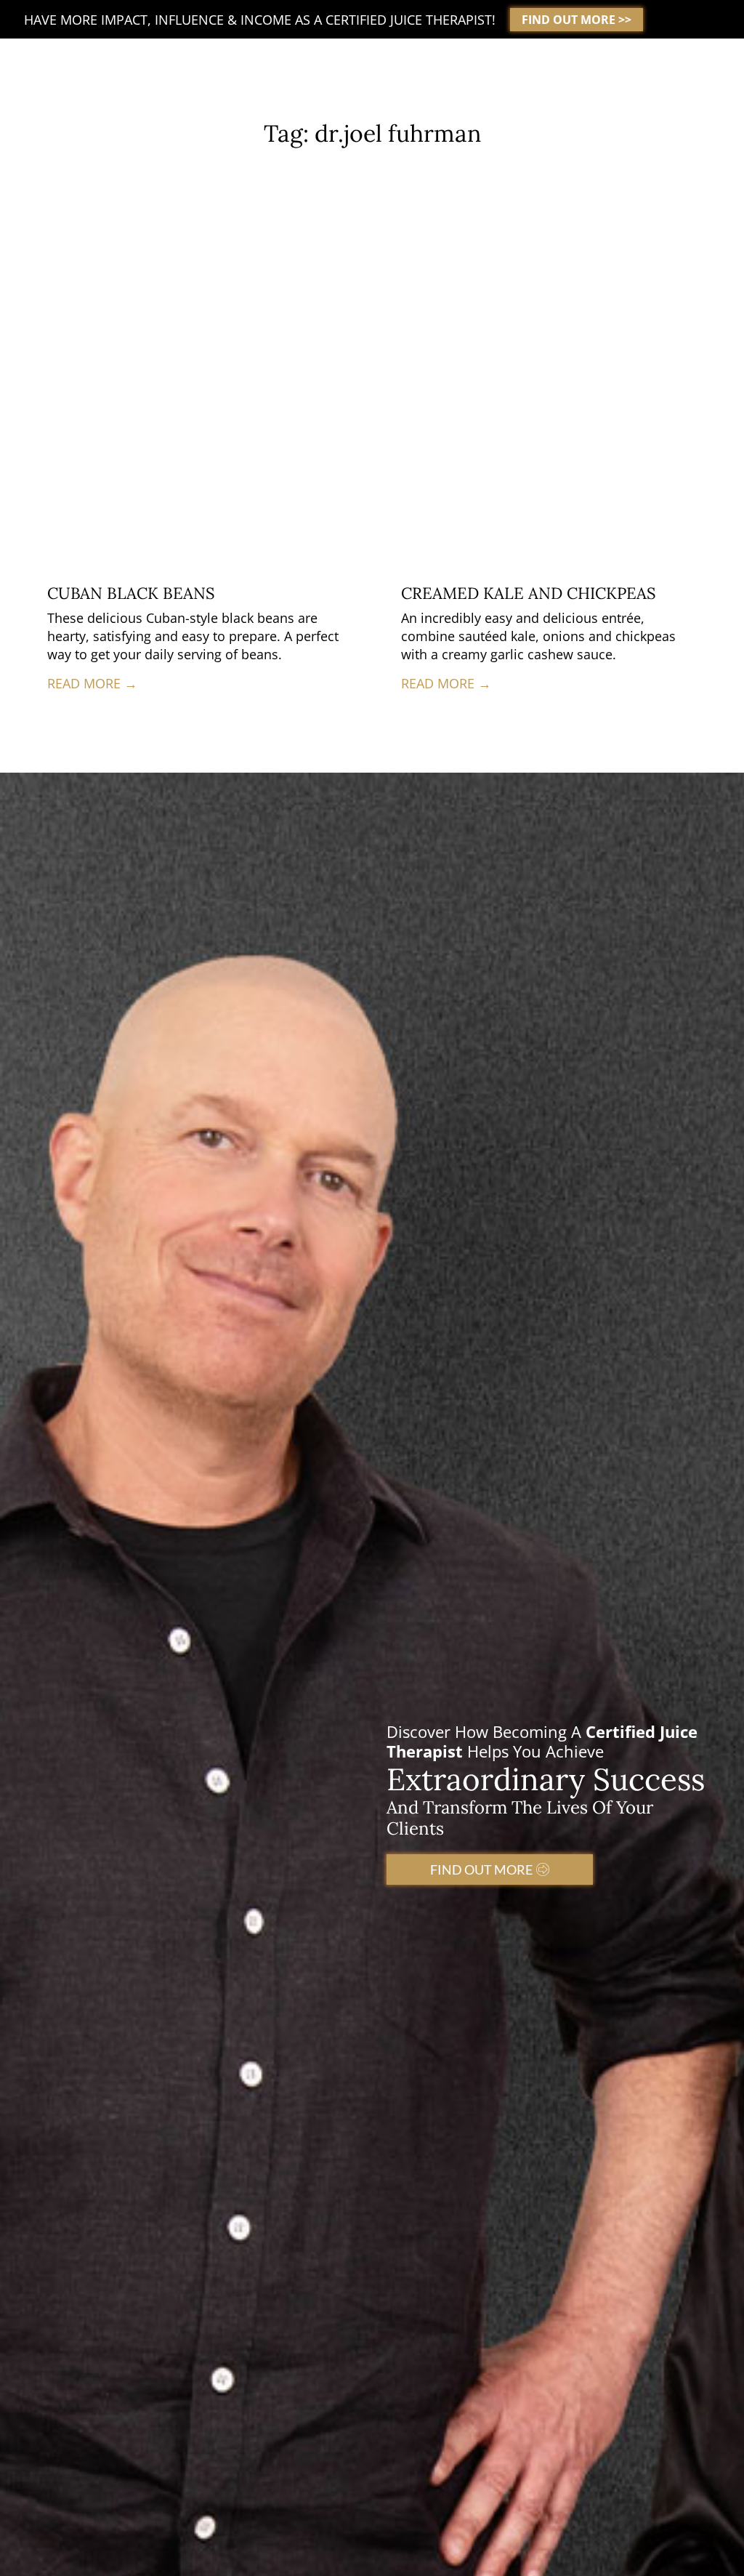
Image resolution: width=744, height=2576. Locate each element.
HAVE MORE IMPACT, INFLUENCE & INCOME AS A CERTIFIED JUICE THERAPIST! (260, 20)
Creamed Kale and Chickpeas (528, 593)
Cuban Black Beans (131, 593)
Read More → (92, 683)
